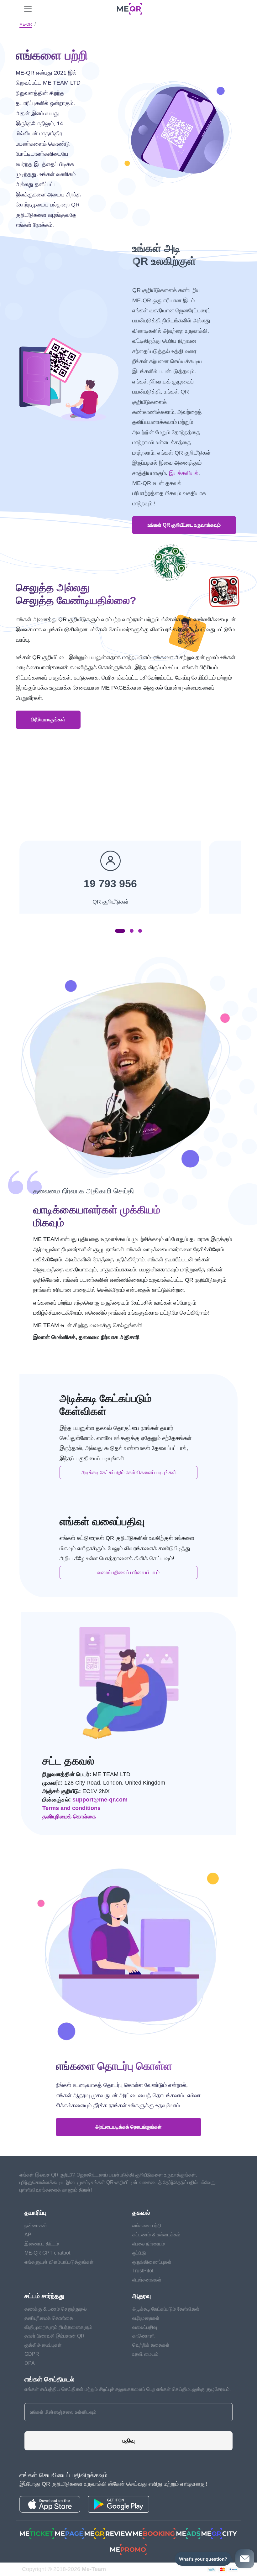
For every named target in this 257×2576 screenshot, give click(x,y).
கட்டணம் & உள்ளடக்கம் (156, 2235)
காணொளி (144, 2336)
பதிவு (129, 2441)
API (29, 2235)
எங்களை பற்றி (147, 2226)
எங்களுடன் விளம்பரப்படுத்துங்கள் (59, 2262)
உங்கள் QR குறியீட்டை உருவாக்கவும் (184, 525)
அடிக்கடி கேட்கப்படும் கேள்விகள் (166, 2309)
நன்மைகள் (36, 2226)
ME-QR (26, 24)
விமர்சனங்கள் (147, 2280)
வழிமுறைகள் (146, 2318)
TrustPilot (143, 2271)
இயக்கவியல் (184, 473)
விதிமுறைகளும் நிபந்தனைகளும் (58, 2327)
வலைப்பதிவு (145, 2327)
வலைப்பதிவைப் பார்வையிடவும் (128, 1572)
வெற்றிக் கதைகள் (151, 2345)
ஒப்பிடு (139, 2253)
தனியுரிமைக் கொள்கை (69, 1817)
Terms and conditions (71, 1808)
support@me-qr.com (100, 1800)
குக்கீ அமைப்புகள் (43, 2345)
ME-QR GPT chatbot (47, 2253)
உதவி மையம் (145, 2354)
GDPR (32, 2354)
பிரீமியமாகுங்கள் (48, 720)
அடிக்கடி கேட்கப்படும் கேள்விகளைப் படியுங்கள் (128, 1472)
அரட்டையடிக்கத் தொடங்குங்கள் (128, 2127)
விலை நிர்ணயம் (149, 2244)
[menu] (28, 9)
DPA (30, 2363)
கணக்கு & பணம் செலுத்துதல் (56, 2309)
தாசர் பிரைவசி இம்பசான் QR (55, 2336)
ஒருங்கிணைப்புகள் (152, 2262)
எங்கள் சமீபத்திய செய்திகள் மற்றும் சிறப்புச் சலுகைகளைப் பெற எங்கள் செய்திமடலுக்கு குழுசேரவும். (128, 2389)
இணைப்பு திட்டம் (42, 2244)
